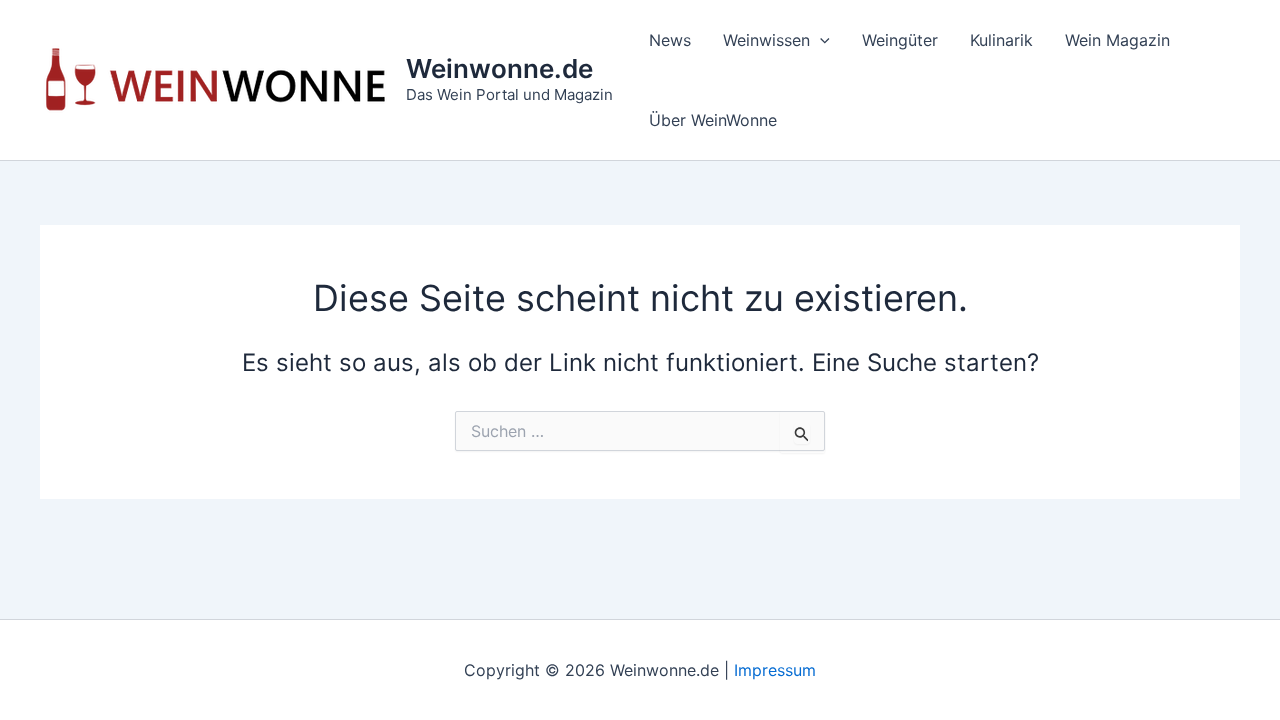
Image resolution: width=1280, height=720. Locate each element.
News (670, 40)
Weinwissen (766, 40)
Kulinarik (1001, 40)
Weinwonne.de (499, 68)
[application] (820, 40)
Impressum (775, 670)
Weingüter (900, 40)
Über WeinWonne (713, 120)
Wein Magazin (1117, 40)
